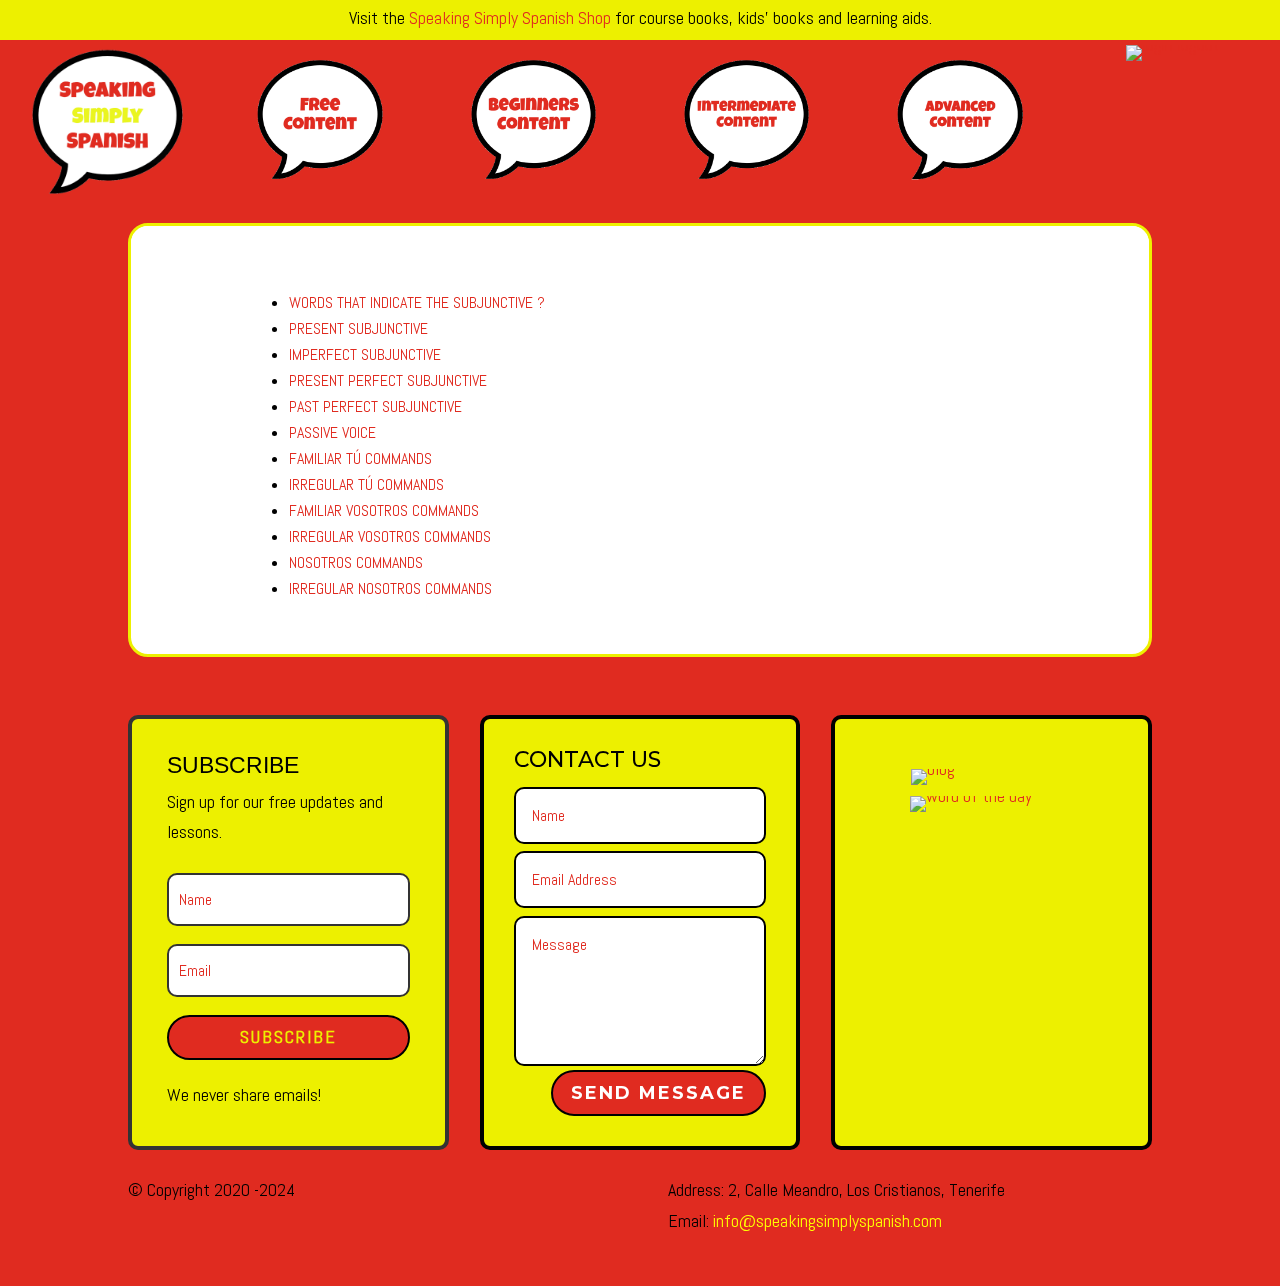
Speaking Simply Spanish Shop (510, 17)
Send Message (658, 1093)
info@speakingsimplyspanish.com (827, 1220)
